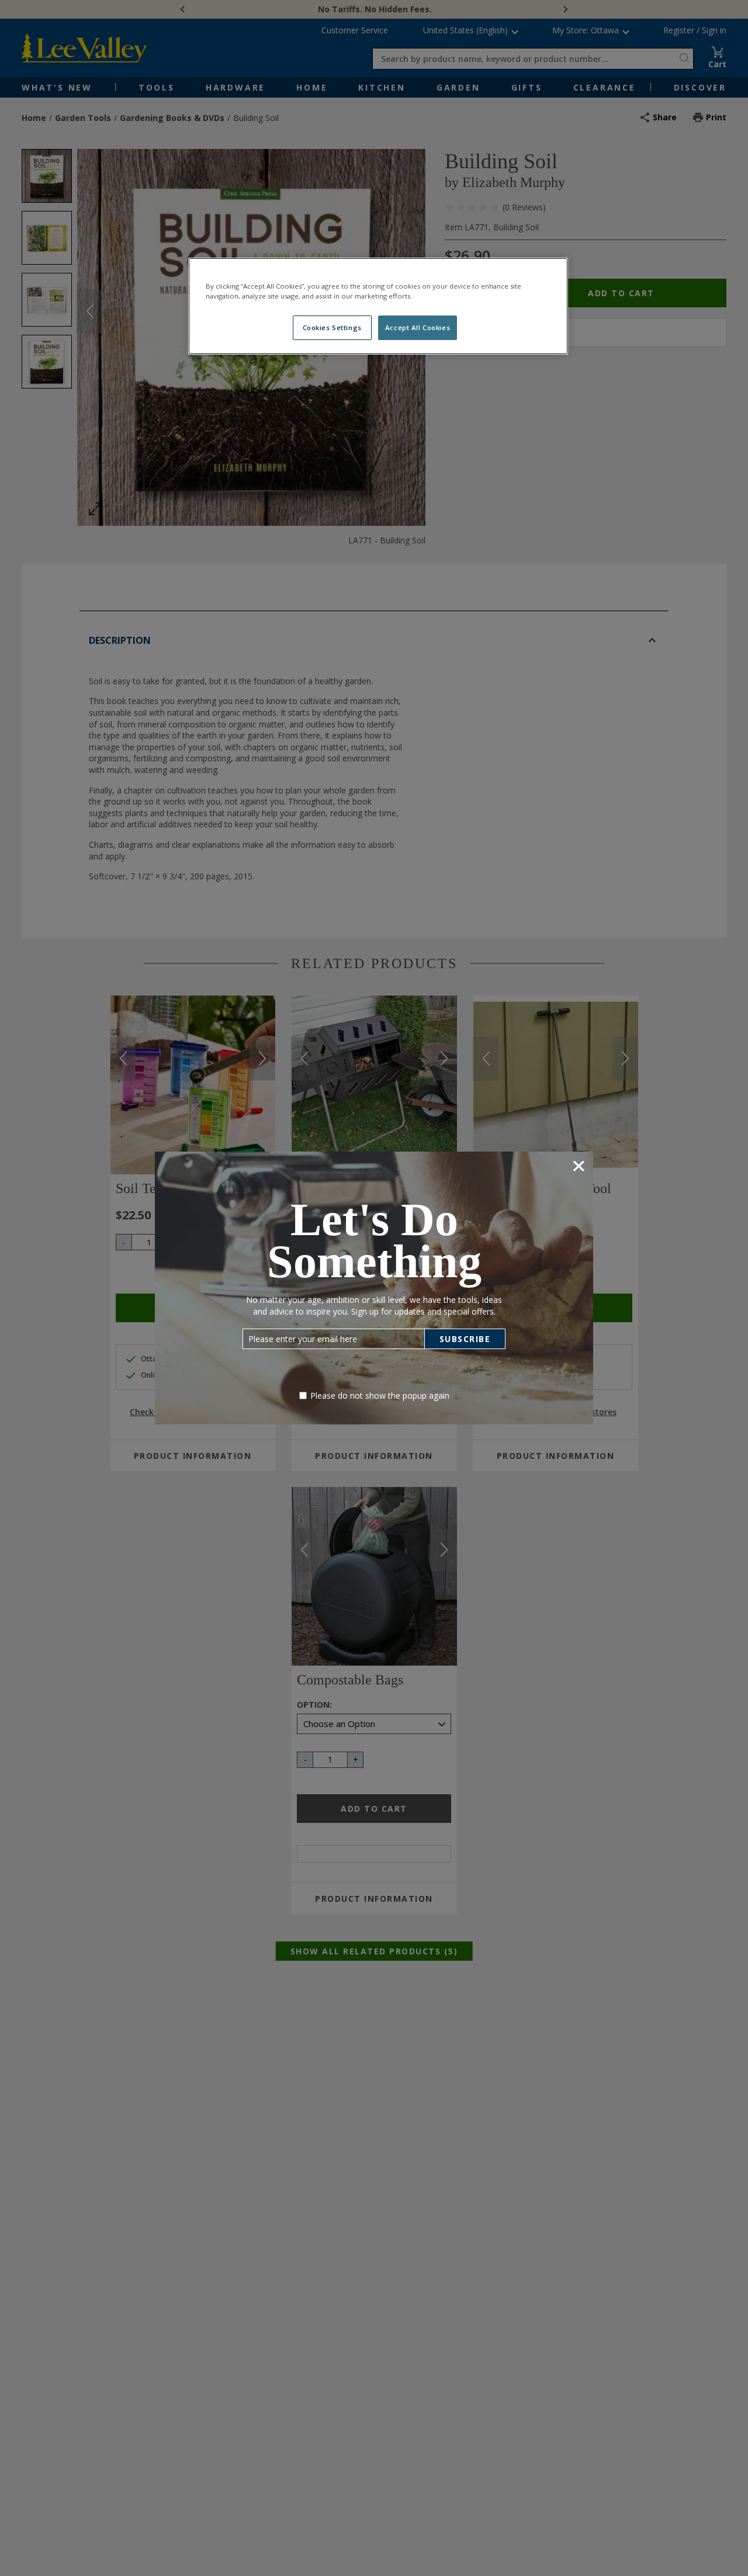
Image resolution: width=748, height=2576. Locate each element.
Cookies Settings (332, 327)
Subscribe (465, 1339)
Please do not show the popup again (380, 1396)
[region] (378, 306)
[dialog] (374, 1288)
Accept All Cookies (418, 327)
